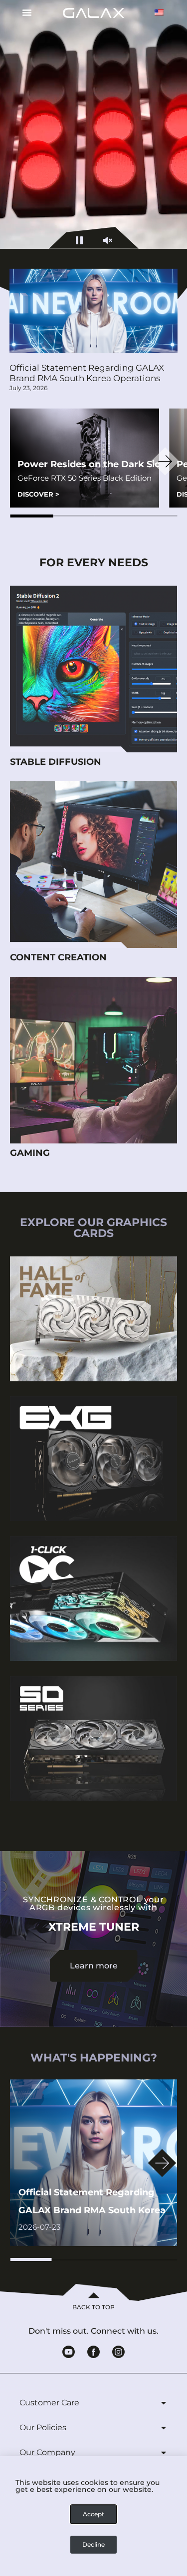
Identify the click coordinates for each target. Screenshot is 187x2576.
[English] (159, 12)
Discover (38, 494)
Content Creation (58, 957)
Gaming (30, 1153)
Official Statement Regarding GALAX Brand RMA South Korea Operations (87, 373)
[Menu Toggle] (23, 12)
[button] (31, 516)
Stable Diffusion (56, 762)
